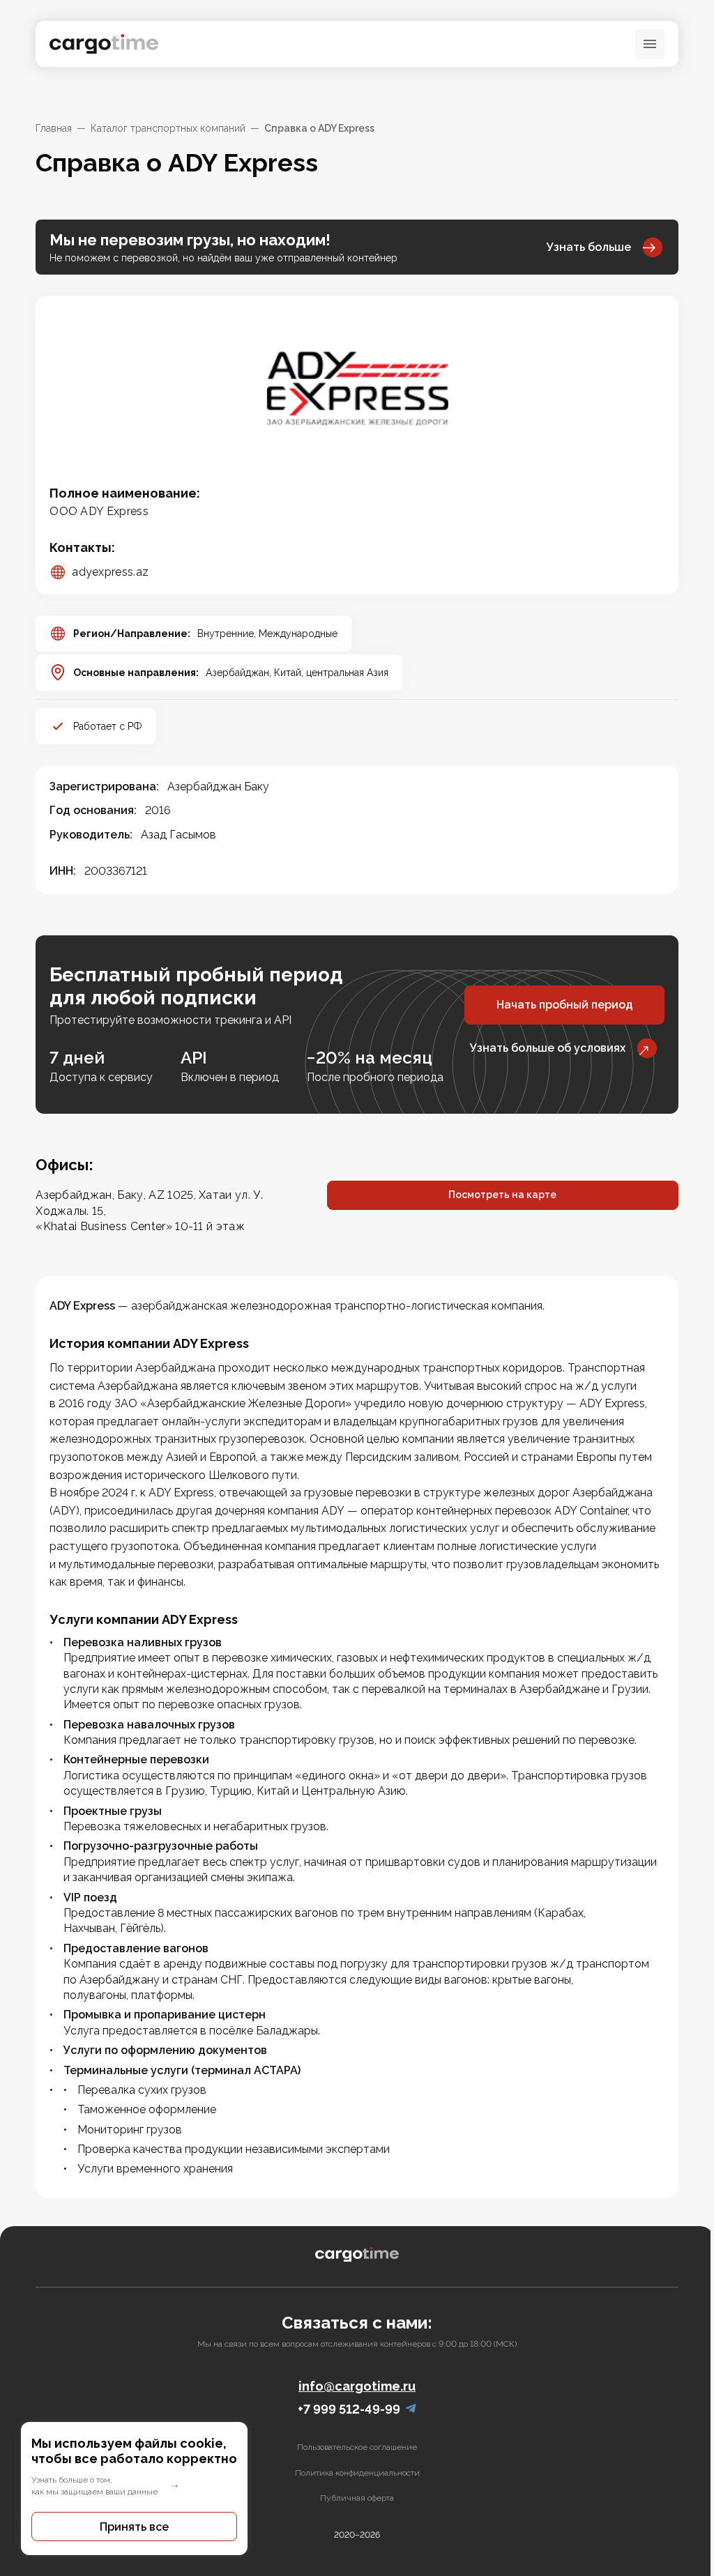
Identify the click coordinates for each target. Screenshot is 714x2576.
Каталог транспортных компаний (168, 128)
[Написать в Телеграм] (411, 2409)
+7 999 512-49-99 (349, 2409)
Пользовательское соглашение (357, 2447)
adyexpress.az (110, 572)
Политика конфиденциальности (357, 2473)
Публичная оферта (357, 2498)
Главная (54, 128)
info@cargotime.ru (357, 2386)
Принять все (134, 2527)
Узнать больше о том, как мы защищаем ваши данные (94, 2486)
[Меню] (650, 44)
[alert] (134, 2489)
